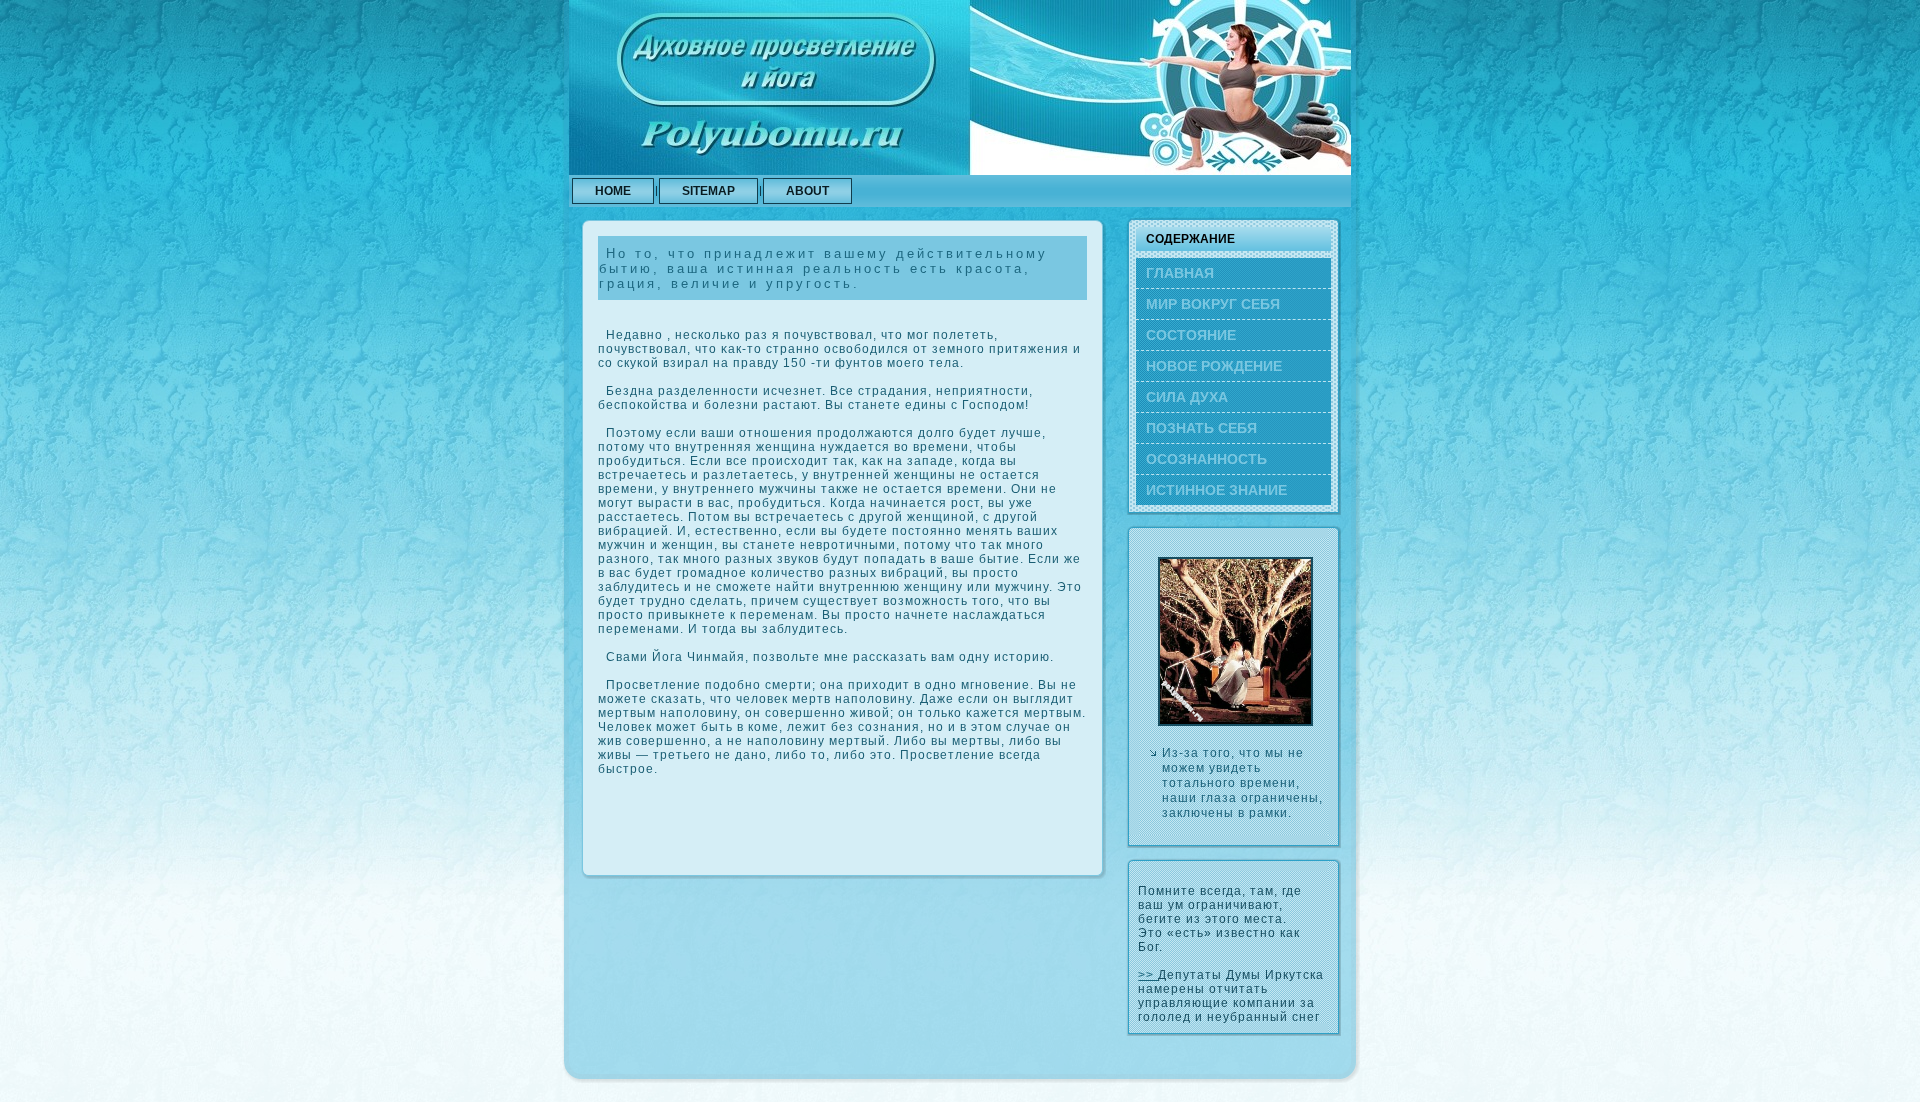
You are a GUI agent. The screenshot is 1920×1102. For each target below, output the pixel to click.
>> (1148, 975)
